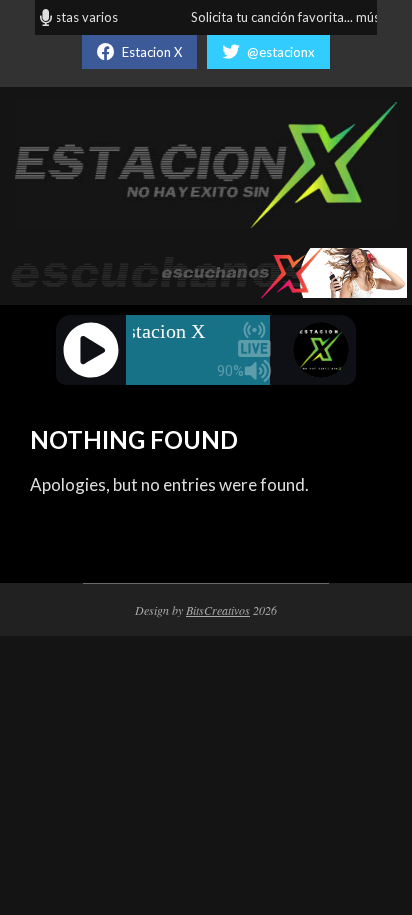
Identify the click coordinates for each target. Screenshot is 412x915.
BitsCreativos (218, 610)
